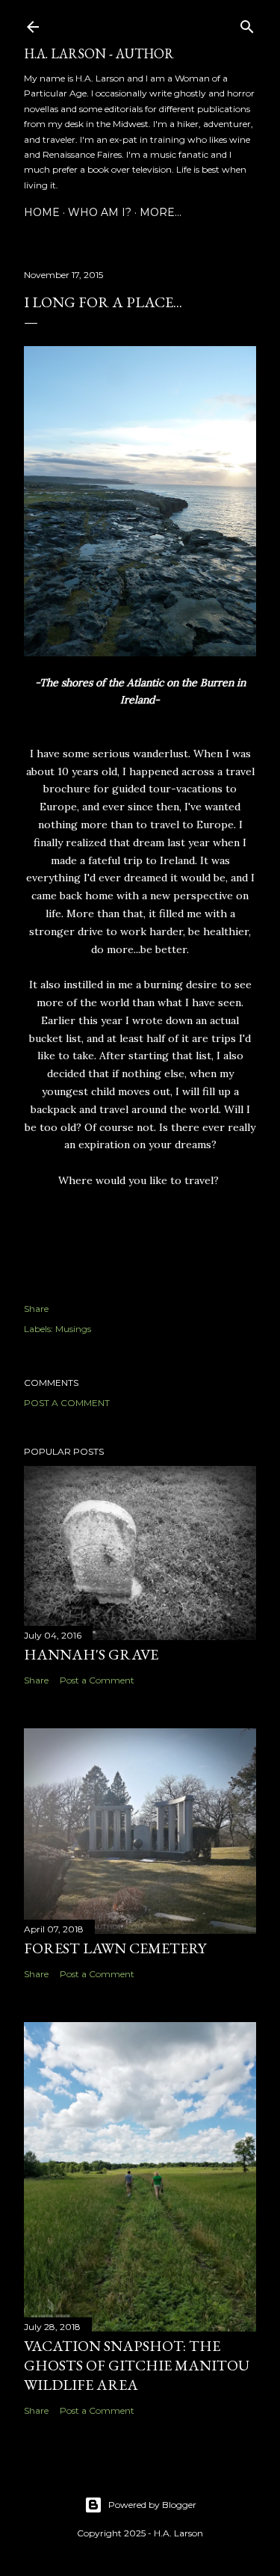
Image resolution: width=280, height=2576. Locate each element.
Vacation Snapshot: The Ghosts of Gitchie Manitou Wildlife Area (137, 2365)
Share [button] (36, 1309)
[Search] (247, 24)
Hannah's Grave (91, 1654)
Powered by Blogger (152, 2505)
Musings (73, 1329)
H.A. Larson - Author (99, 53)
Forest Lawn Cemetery (115, 1948)
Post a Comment (67, 1403)
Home (42, 212)
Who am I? (100, 212)
